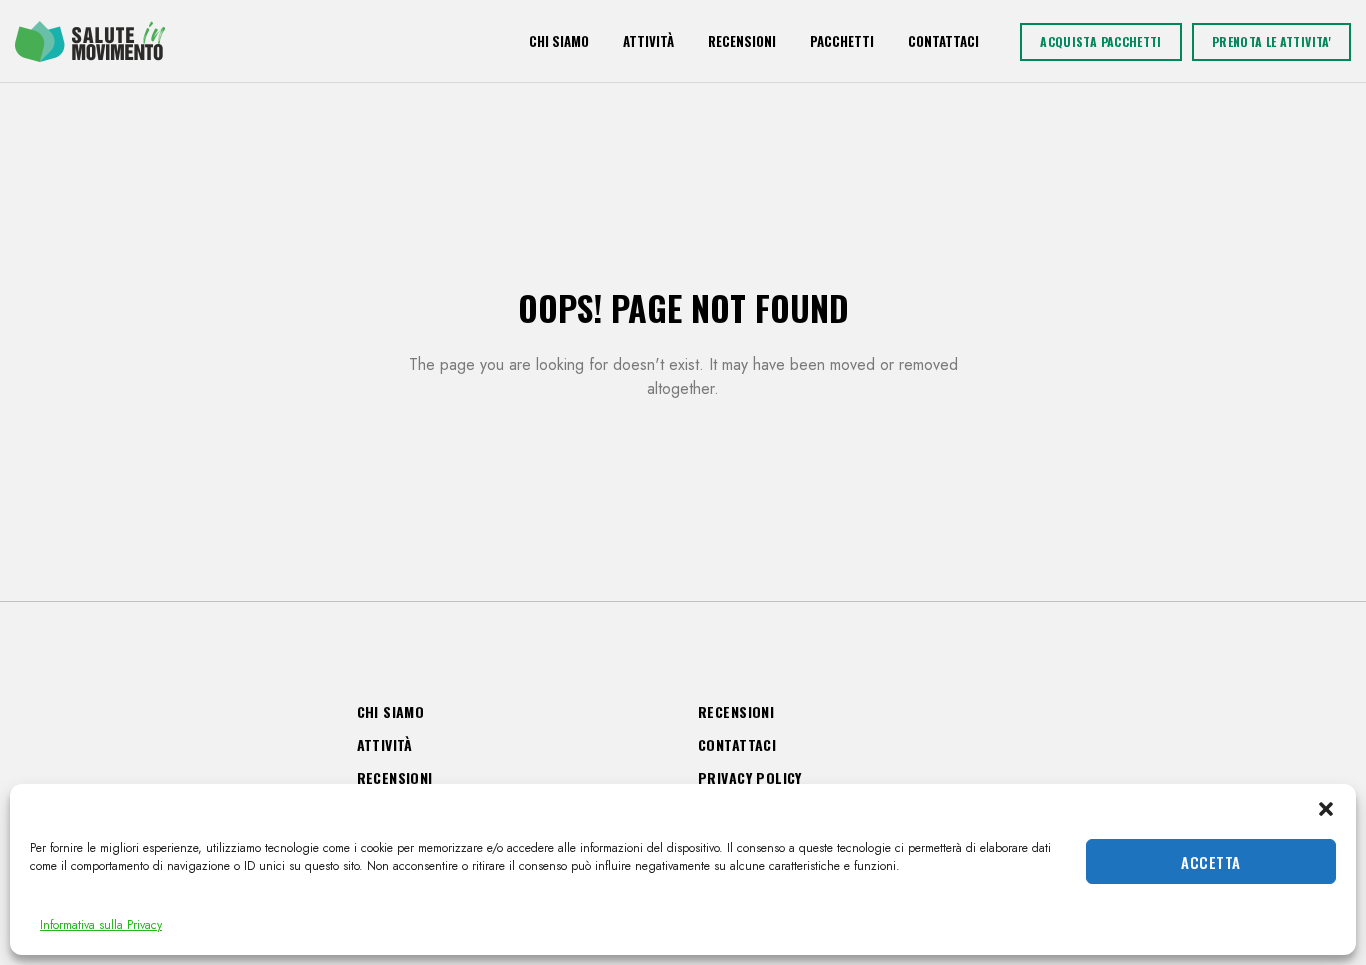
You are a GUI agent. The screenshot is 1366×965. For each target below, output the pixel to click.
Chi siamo (559, 41)
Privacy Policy (750, 777)
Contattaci (943, 41)
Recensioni (742, 41)
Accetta (1210, 862)
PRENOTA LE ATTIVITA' (1271, 41)
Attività (648, 41)
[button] (1326, 809)
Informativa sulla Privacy (101, 925)
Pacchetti (842, 41)
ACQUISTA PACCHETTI (1100, 41)
